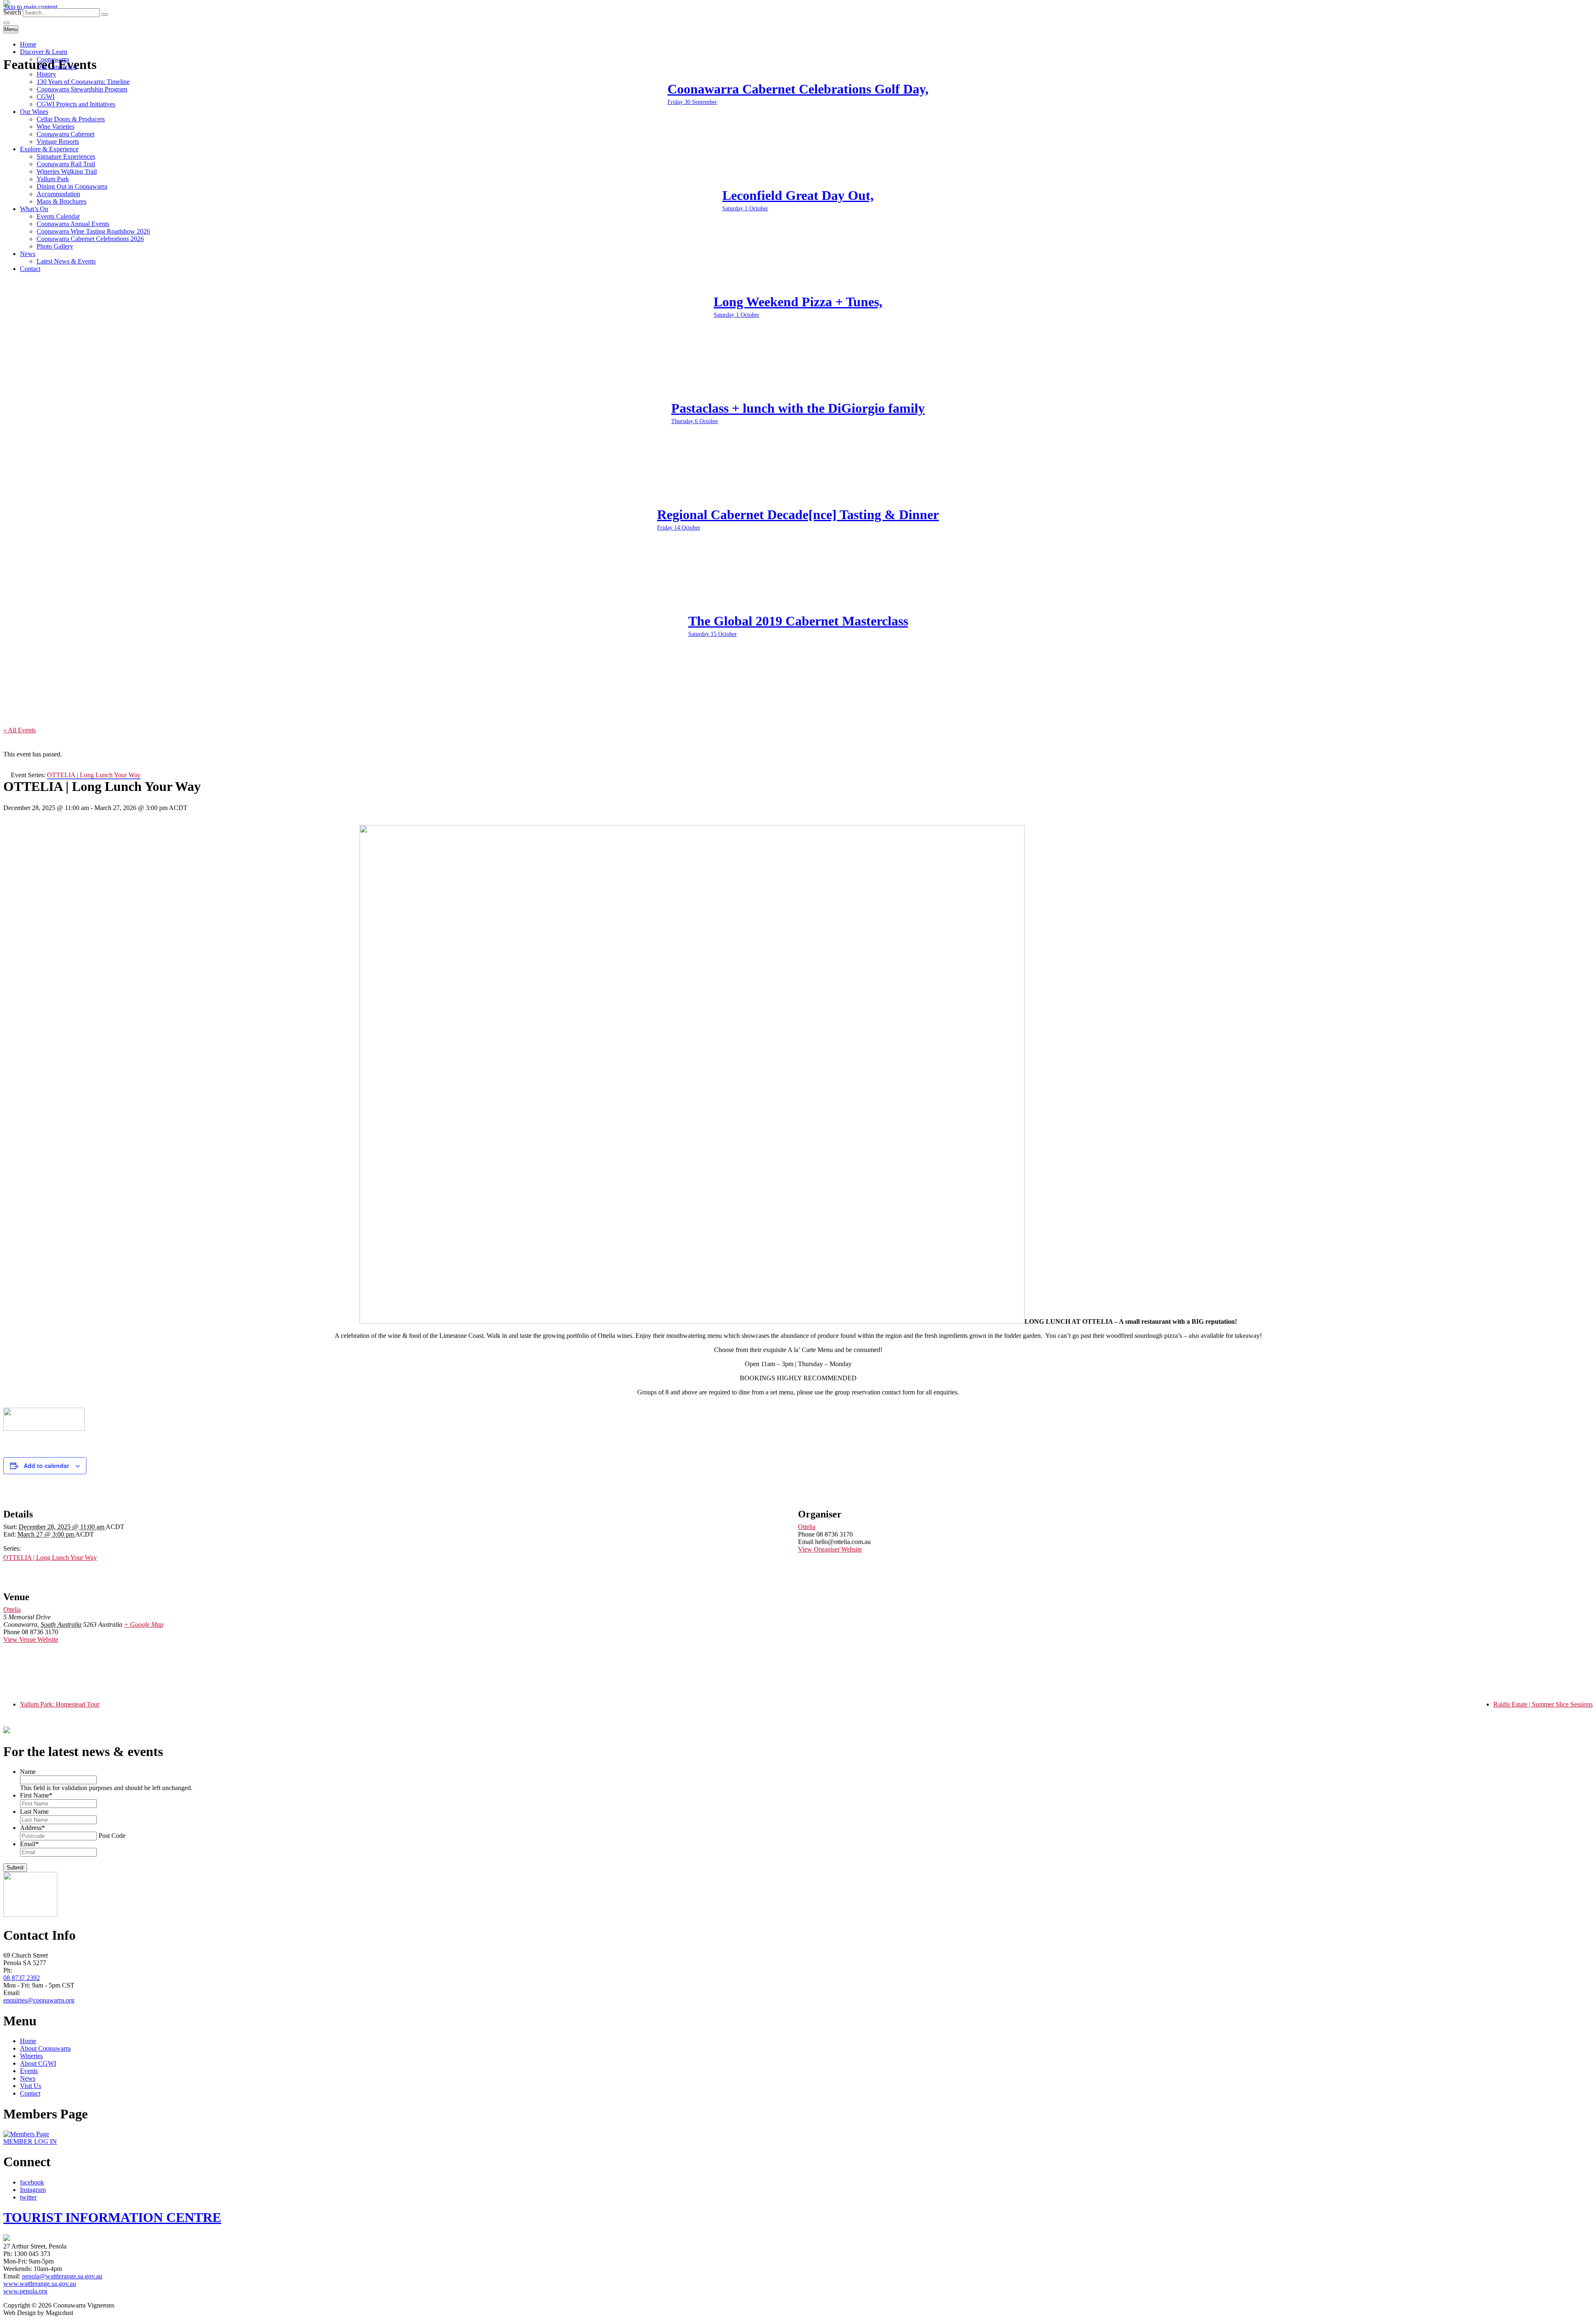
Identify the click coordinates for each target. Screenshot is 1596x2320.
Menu (11, 29)
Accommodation (58, 194)
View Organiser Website (830, 1549)
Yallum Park (53, 179)
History (46, 74)
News (28, 254)
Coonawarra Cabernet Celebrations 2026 (90, 239)
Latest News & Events (66, 261)
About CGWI (38, 2063)
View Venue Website (31, 1639)
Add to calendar (46, 1465)
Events (29, 2071)
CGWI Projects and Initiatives (76, 104)
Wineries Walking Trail (67, 171)
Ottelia (807, 1527)
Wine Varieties (55, 127)
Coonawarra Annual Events (73, 224)
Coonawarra (53, 59)
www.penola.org (25, 2291)
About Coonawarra (45, 2048)
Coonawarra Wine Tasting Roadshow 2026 (93, 231)
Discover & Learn (44, 52)
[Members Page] (26, 2134)
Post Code (112, 1836)
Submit (15, 1868)
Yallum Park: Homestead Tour (60, 1704)
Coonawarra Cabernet (65, 134)
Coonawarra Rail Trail (66, 164)
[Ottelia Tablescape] (692, 1321)
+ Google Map (144, 1624)
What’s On (34, 209)
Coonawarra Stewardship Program (82, 89)
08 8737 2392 (22, 1978)
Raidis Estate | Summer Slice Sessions (1543, 1704)
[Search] (105, 15)
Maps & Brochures (62, 201)
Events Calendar (58, 216)
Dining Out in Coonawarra (72, 186)
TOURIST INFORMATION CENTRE (112, 2217)
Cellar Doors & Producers (71, 119)
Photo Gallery (55, 246)
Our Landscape (57, 67)
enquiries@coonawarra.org (39, 2000)
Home (28, 44)
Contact (30, 269)
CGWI (46, 97)
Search (12, 12)
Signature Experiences (66, 156)
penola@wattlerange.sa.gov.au (62, 2276)
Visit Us (31, 2086)
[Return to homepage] (7, 4)
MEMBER (30, 2141)
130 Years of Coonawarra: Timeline (83, 82)
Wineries (31, 2056)
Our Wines (34, 112)
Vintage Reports (58, 142)
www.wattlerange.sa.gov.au (40, 2284)
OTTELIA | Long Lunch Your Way (50, 1558)
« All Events (20, 730)
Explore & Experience (49, 149)
